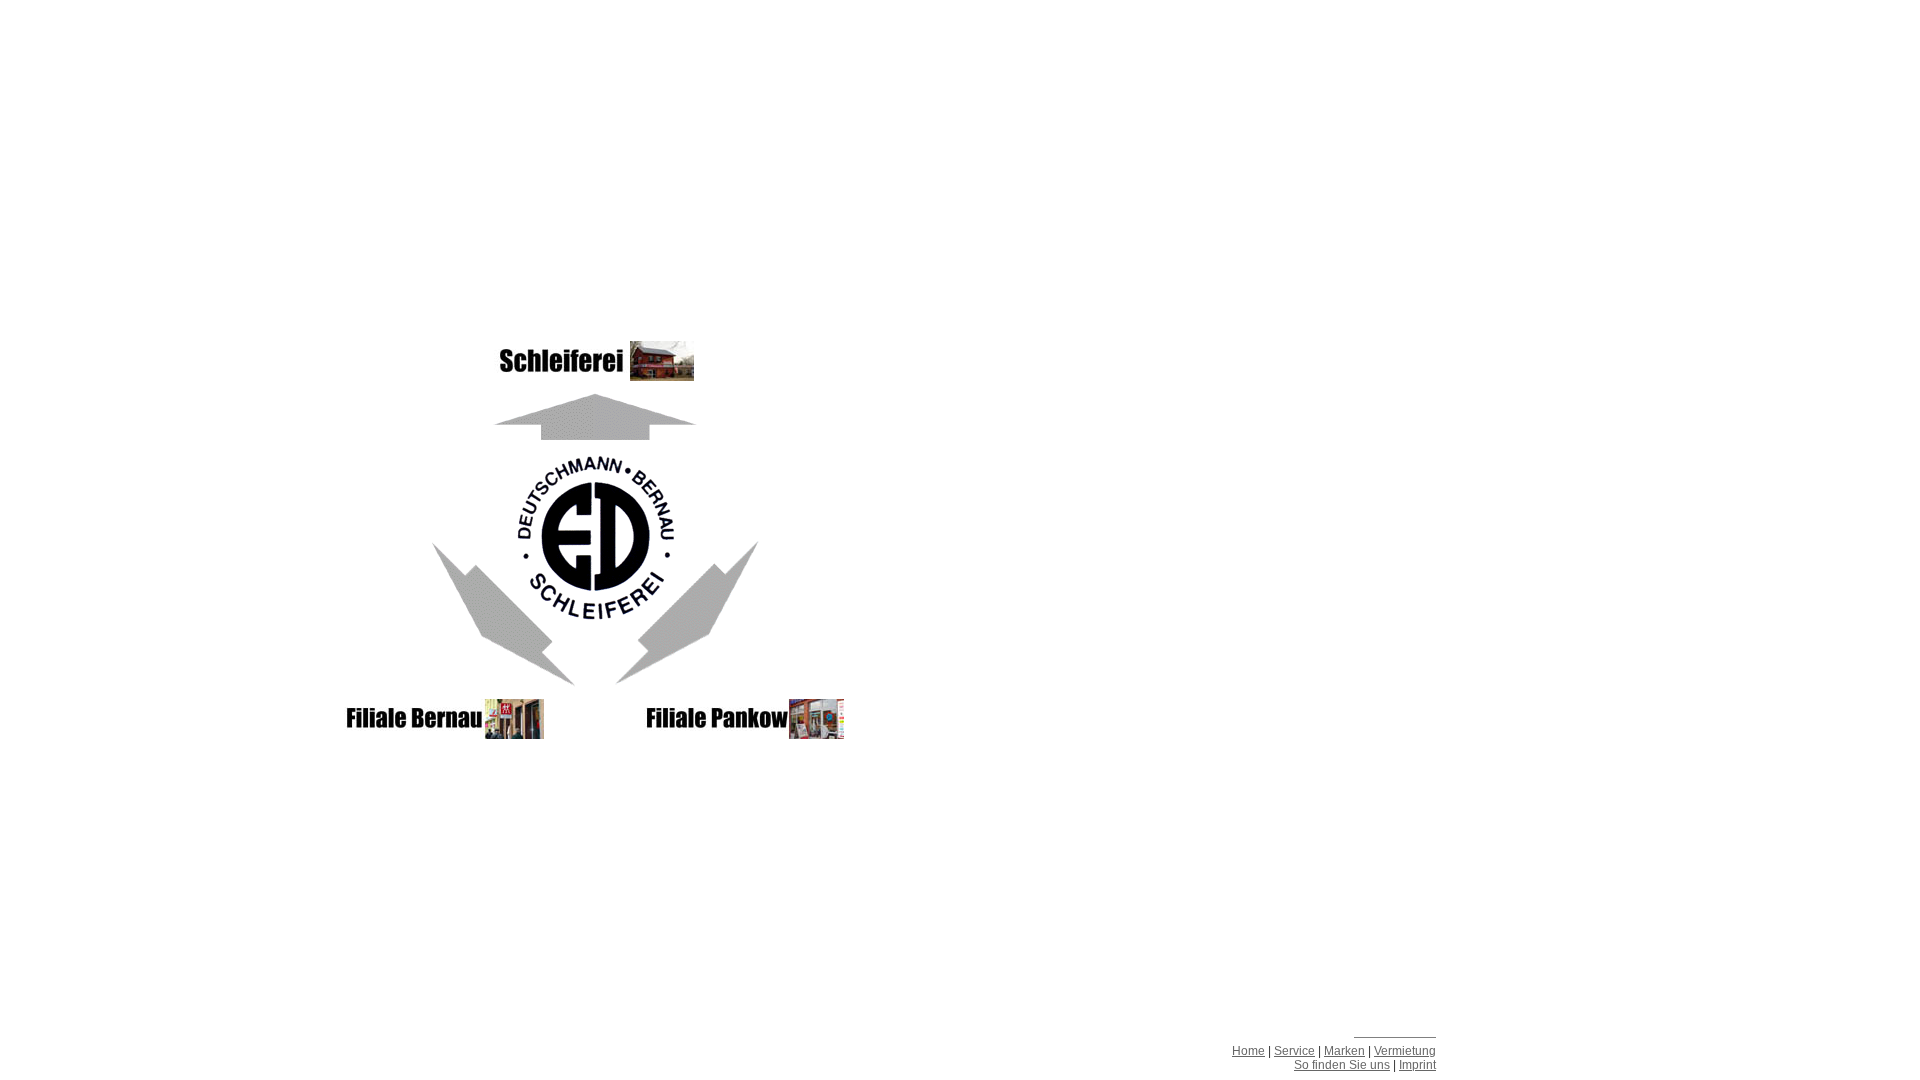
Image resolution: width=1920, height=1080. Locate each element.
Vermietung (1405, 1051)
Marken (1344, 1051)
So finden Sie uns (1342, 1065)
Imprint (1417, 1065)
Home (1248, 1051)
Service (1294, 1051)
